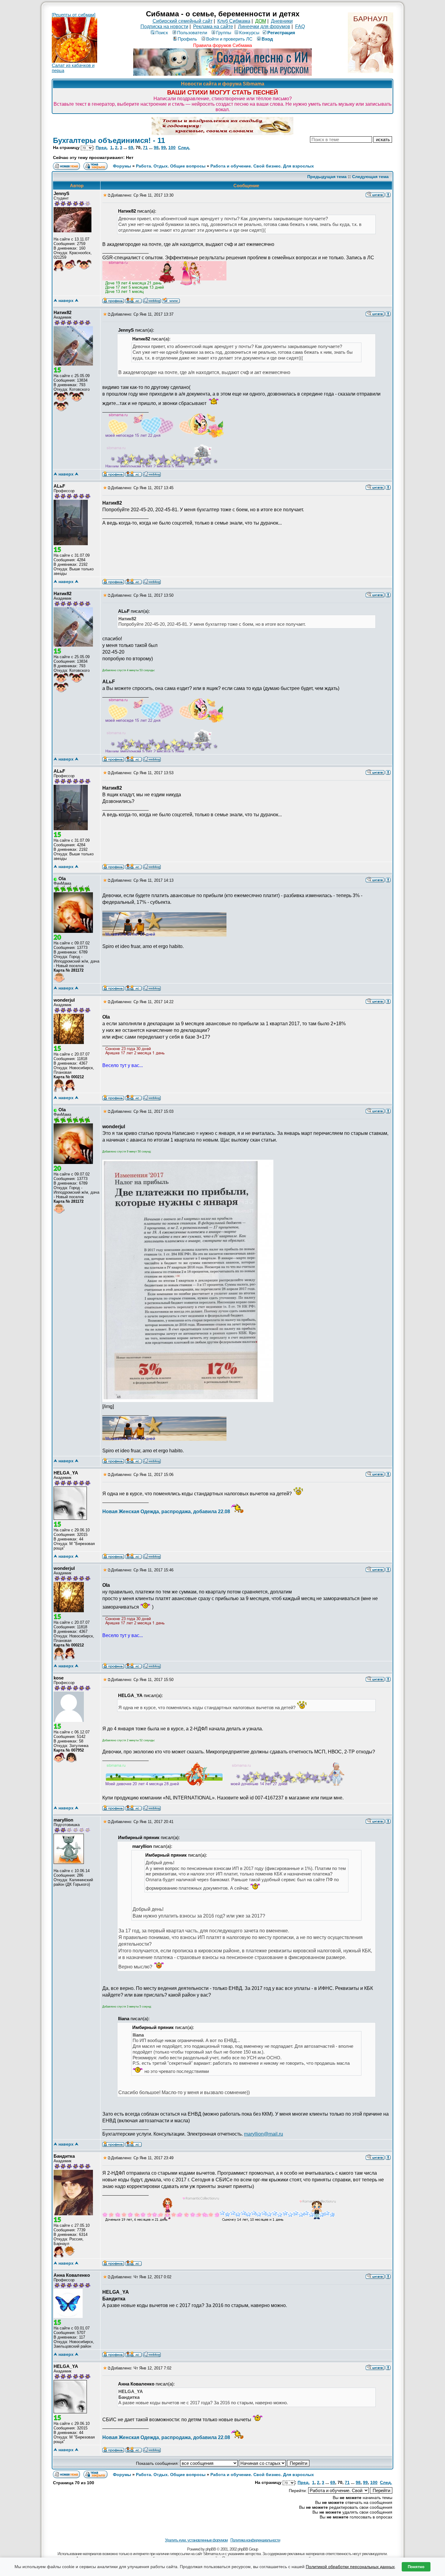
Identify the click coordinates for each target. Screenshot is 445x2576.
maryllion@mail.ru (264, 2134)
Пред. (102, 148)
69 (131, 148)
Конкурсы (249, 33)
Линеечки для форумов (264, 27)
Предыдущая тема (327, 177)
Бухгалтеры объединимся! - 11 (109, 140)
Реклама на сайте (213, 27)
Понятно (416, 2567)
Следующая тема (370, 177)
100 (172, 148)
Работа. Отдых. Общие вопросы (171, 166)
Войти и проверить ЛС (229, 39)
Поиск (162, 33)
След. (184, 148)
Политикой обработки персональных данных (350, 2567)
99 (163, 148)
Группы (224, 33)
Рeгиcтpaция (281, 33)
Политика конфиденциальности (255, 2540)
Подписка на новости (164, 27)
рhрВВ (211, 2549)
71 (145, 148)
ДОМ (261, 21)
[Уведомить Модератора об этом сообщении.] (388, 194)
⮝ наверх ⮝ (66, 300)
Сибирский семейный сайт (183, 21)
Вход (267, 39)
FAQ (300, 27)
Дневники (282, 21)
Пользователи (192, 33)
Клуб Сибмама (234, 21)
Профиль (187, 39)
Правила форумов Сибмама (222, 45)
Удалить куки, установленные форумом (196, 2540)
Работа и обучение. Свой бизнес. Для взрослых (262, 166)
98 (156, 148)
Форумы (122, 166)
